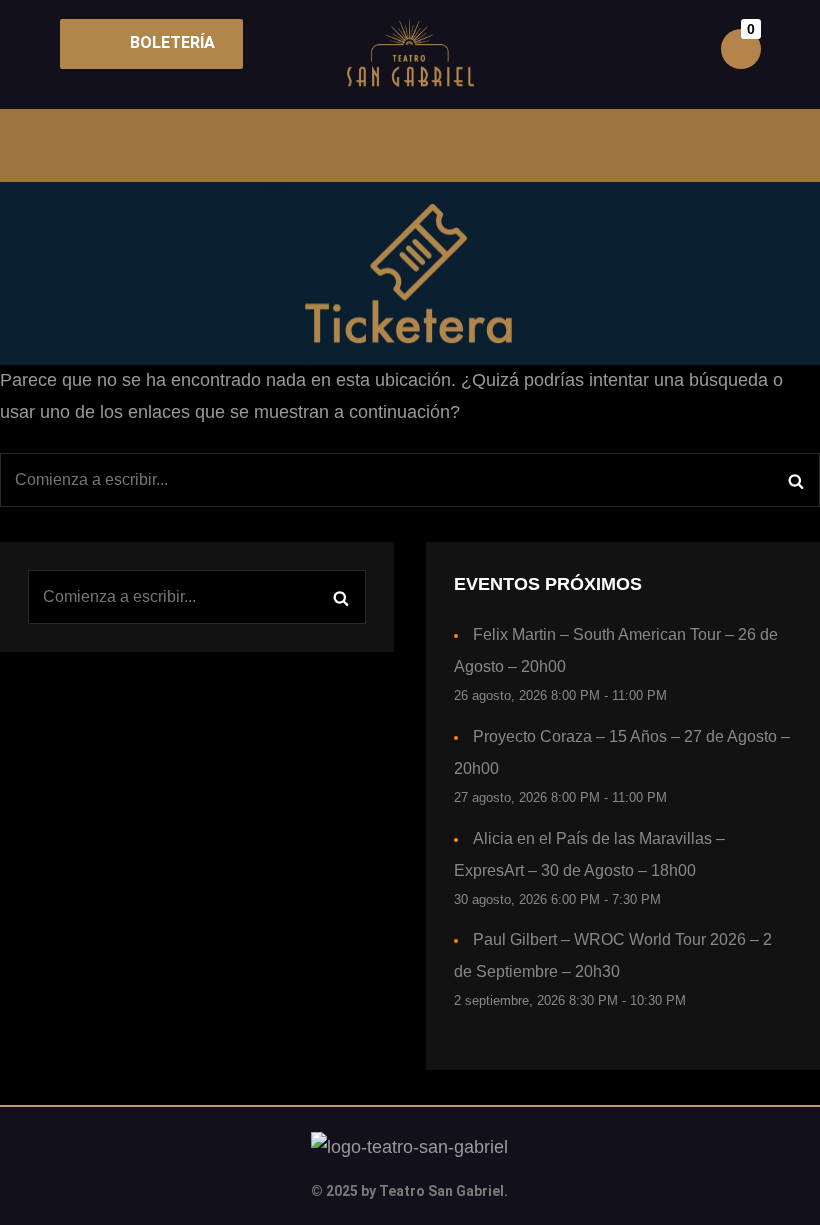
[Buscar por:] (410, 479)
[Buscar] (795, 480)
